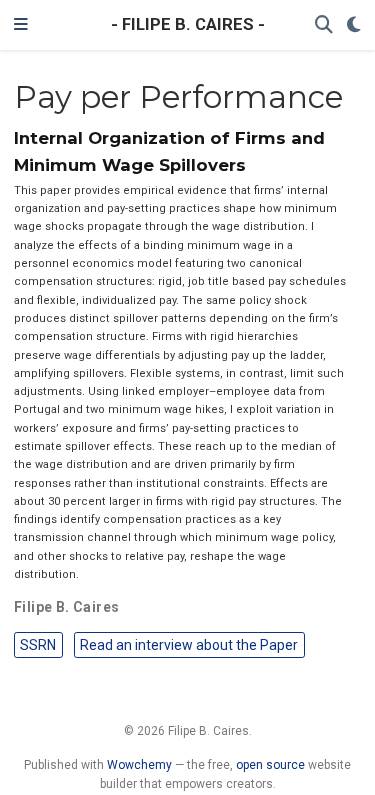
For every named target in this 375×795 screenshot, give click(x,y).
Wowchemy (139, 765)
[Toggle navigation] (21, 25)
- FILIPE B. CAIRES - (188, 24)
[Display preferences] (354, 25)
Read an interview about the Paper (189, 645)
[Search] (324, 25)
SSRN (38, 645)
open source (270, 765)
